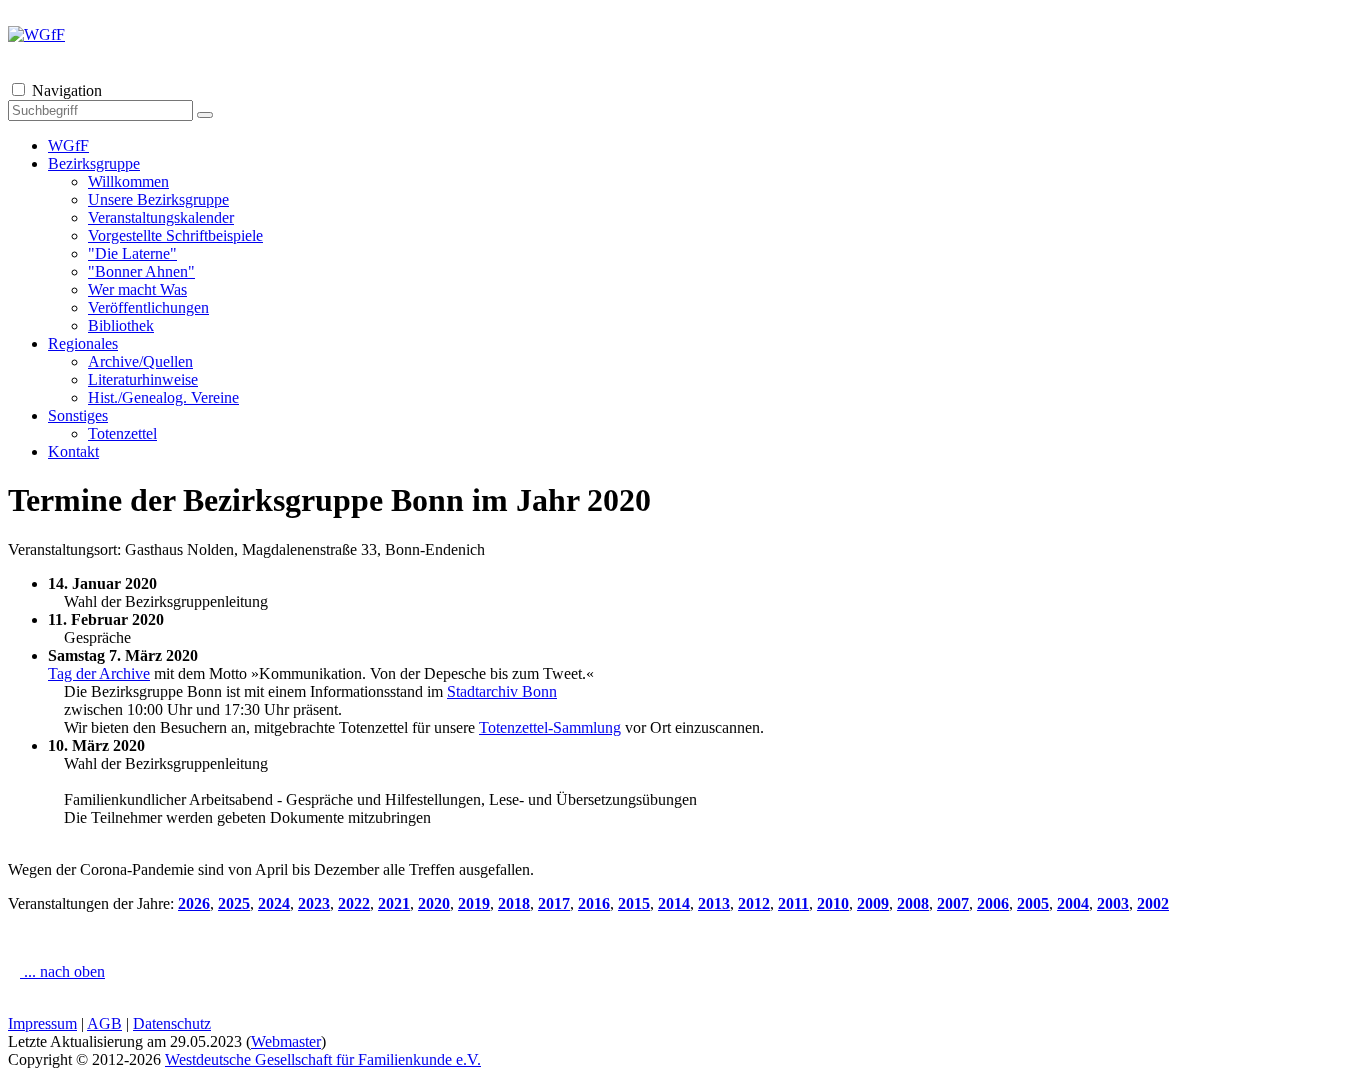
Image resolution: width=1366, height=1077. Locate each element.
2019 (474, 903)
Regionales (83, 343)
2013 (714, 903)
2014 (674, 903)
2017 (554, 903)
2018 (514, 903)
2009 (873, 903)
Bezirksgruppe (94, 163)
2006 (993, 903)
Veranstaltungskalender (161, 217)
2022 (354, 903)
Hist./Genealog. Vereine (163, 397)
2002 (1153, 903)
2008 (913, 903)
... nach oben (62, 971)
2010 (833, 903)
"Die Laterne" (132, 253)
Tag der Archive (99, 673)
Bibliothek (121, 325)
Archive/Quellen (140, 361)
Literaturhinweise (143, 379)
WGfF (68, 145)
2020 (434, 903)
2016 (594, 903)
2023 (314, 903)
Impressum (42, 1023)
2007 (953, 903)
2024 (274, 903)
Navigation (67, 90)
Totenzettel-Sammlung (550, 727)
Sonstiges (78, 415)
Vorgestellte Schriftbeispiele (175, 235)
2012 (754, 903)
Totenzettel (122, 433)
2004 (1073, 903)
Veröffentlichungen (148, 307)
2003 (1113, 903)
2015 (634, 903)
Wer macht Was (137, 289)
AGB (104, 1023)
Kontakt (73, 451)
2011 (793, 903)
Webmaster (286, 1041)
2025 (234, 903)
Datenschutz (172, 1023)
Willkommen (128, 181)
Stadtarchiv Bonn (502, 691)
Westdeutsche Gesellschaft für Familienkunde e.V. (323, 1059)
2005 (1033, 903)
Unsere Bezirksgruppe (158, 199)
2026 (194, 903)
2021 (394, 903)
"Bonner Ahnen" (141, 271)
